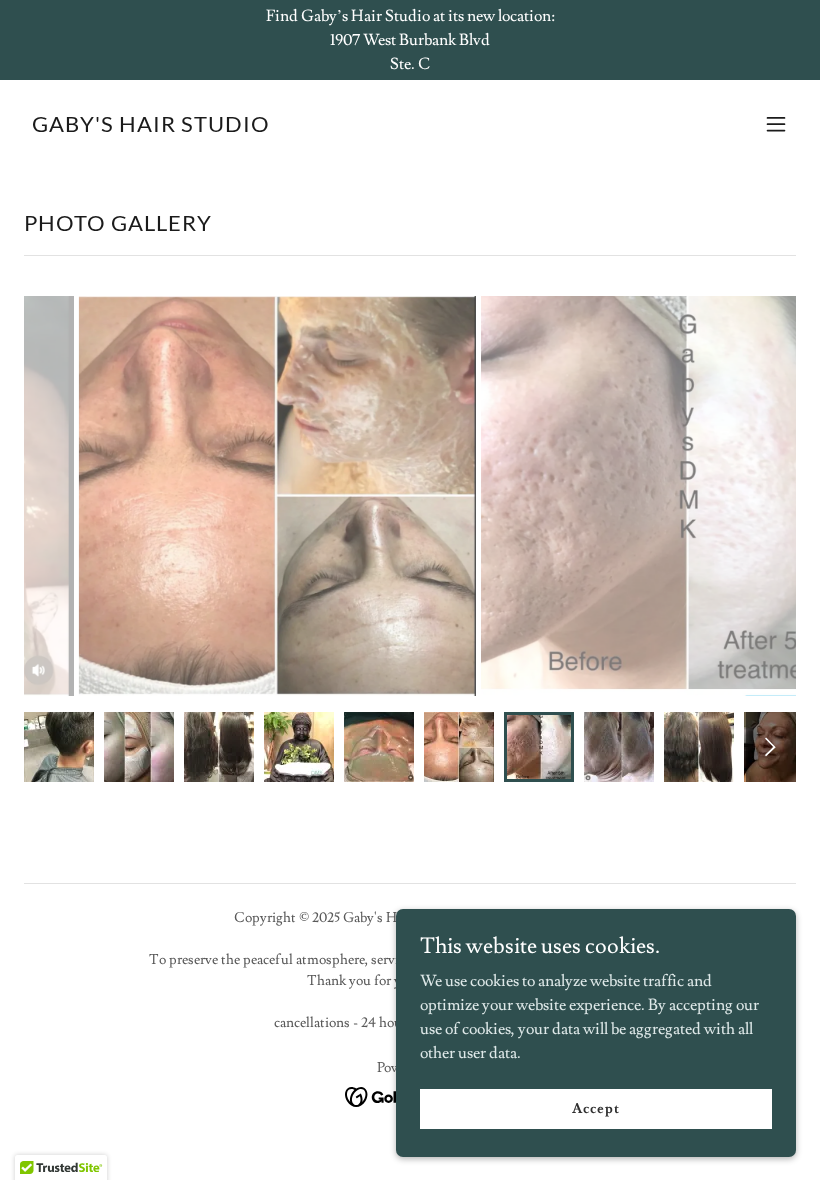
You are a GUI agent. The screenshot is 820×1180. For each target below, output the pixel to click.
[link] (151, 127)
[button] (776, 124)
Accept (595, 1108)
